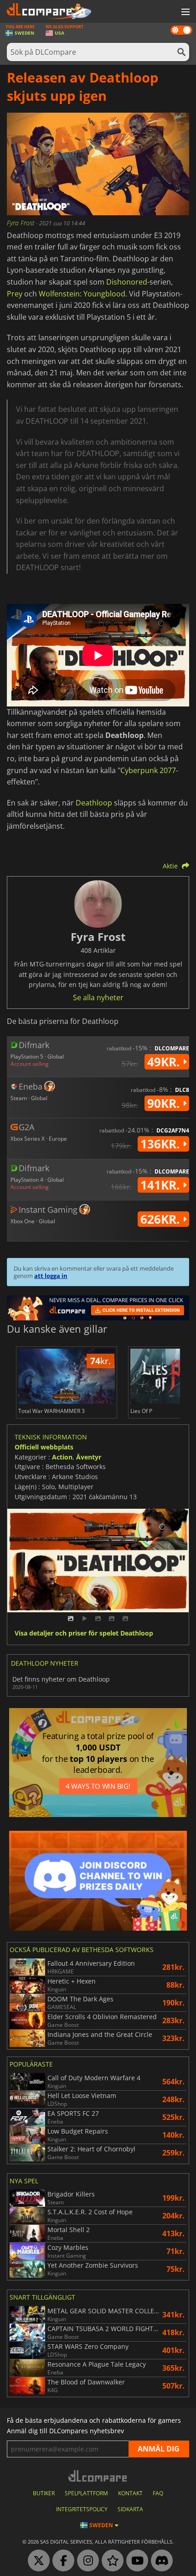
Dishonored (127, 282)
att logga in (51, 1276)
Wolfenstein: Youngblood (82, 294)
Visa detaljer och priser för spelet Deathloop (84, 1633)
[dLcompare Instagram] (86, 2561)
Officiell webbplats (44, 1447)
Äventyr (89, 1457)
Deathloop (94, 803)
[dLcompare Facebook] (61, 2561)
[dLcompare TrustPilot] (110, 2561)
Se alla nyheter (98, 997)
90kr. (165, 1103)
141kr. (162, 1185)
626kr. (162, 1219)
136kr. (162, 1144)
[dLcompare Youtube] (135, 2561)
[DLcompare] (98, 2476)
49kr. (165, 1062)
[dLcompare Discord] (160, 2561)
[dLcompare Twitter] (36, 2561)
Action (62, 1457)
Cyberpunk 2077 (148, 770)
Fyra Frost (21, 223)
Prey (15, 294)
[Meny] (185, 12)
